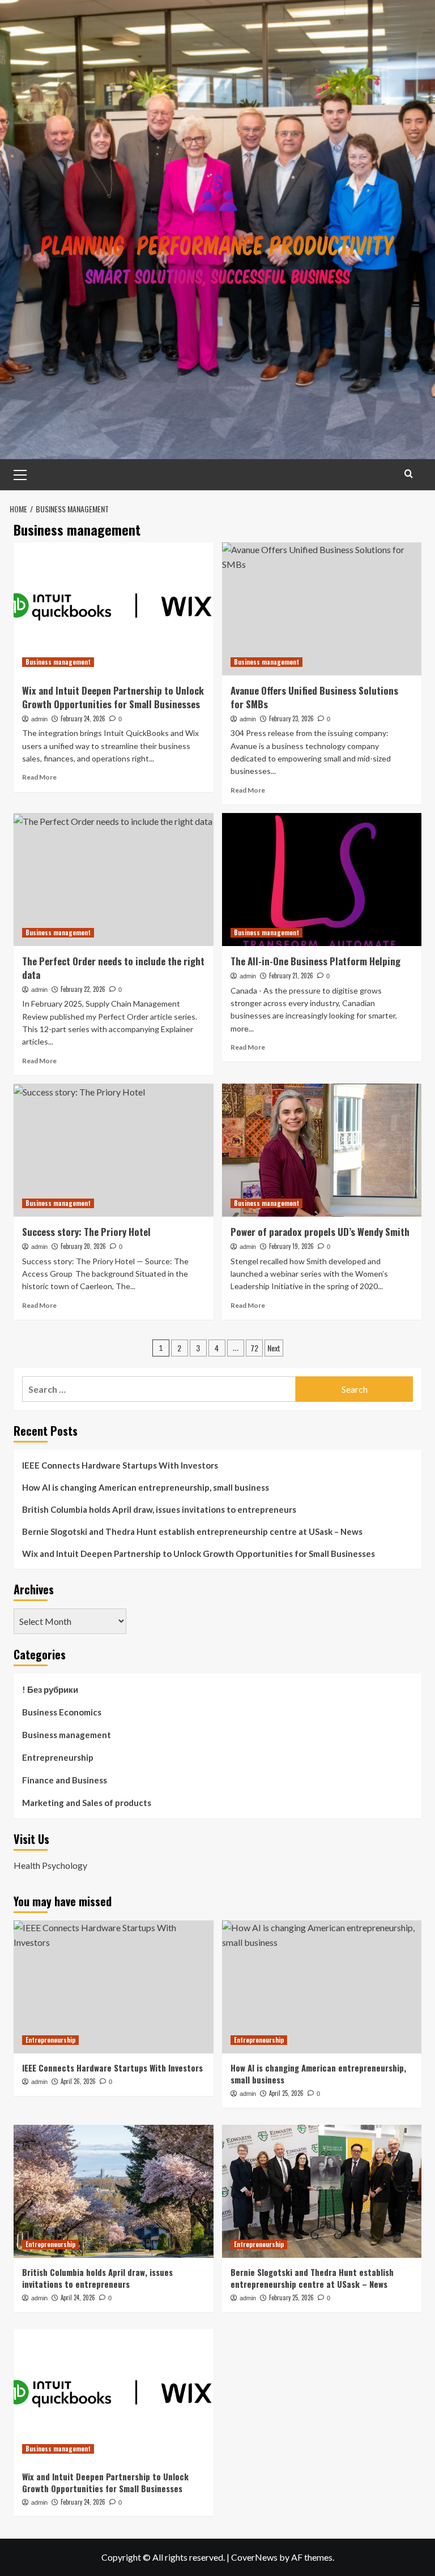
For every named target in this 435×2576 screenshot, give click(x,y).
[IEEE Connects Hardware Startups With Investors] (114, 1987)
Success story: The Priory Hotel (86, 1232)
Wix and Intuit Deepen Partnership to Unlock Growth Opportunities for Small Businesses (113, 697)
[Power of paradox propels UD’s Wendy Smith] (322, 1150)
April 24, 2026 (78, 2297)
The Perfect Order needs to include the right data (113, 968)
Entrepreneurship (58, 1757)
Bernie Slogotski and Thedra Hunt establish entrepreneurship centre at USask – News (192, 1531)
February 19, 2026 (291, 1246)
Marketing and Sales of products (87, 1803)
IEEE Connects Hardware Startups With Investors (120, 1465)
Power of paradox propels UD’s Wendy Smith (320, 1232)
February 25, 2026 (291, 2297)
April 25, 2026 (286, 2093)
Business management (58, 662)
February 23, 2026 (291, 718)
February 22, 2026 (83, 989)
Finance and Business (65, 1780)
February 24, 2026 (83, 718)
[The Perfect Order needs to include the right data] (114, 880)
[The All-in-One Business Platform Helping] (322, 880)
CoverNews (254, 2557)
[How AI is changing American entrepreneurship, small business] (322, 1987)
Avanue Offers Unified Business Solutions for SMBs (314, 697)
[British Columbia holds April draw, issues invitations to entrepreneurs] (114, 2191)
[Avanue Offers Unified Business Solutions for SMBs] (322, 609)
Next (274, 1348)
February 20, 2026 (83, 1246)
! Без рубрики (50, 1689)
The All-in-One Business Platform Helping (315, 961)
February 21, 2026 (291, 975)
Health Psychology (50, 1865)
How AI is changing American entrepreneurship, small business (146, 1487)
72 (254, 1348)
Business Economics (62, 1712)
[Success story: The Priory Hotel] (114, 1150)
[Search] (409, 474)
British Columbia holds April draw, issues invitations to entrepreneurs (159, 1509)
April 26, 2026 (78, 2081)
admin (39, 719)
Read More (39, 777)
